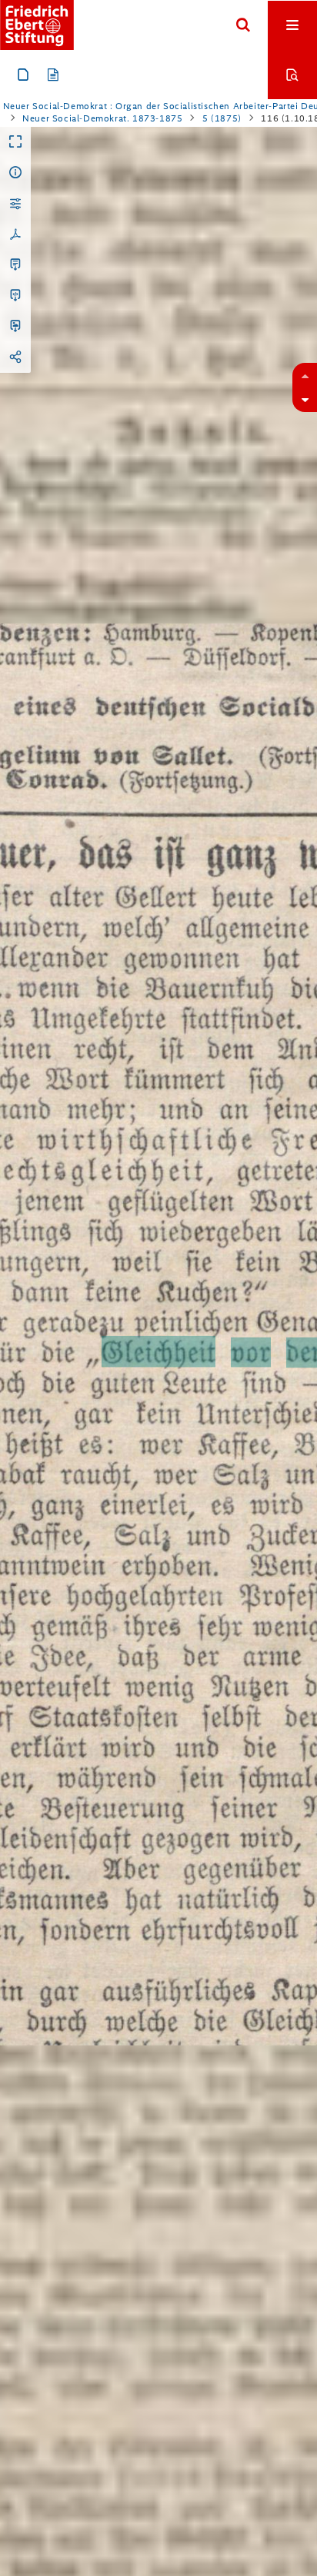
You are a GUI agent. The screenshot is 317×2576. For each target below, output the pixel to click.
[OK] (243, 25)
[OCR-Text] (15, 265)
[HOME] (37, 25)
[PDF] (15, 234)
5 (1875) (222, 118)
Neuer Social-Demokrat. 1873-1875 (102, 118)
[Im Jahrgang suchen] (292, 75)
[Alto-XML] (15, 296)
